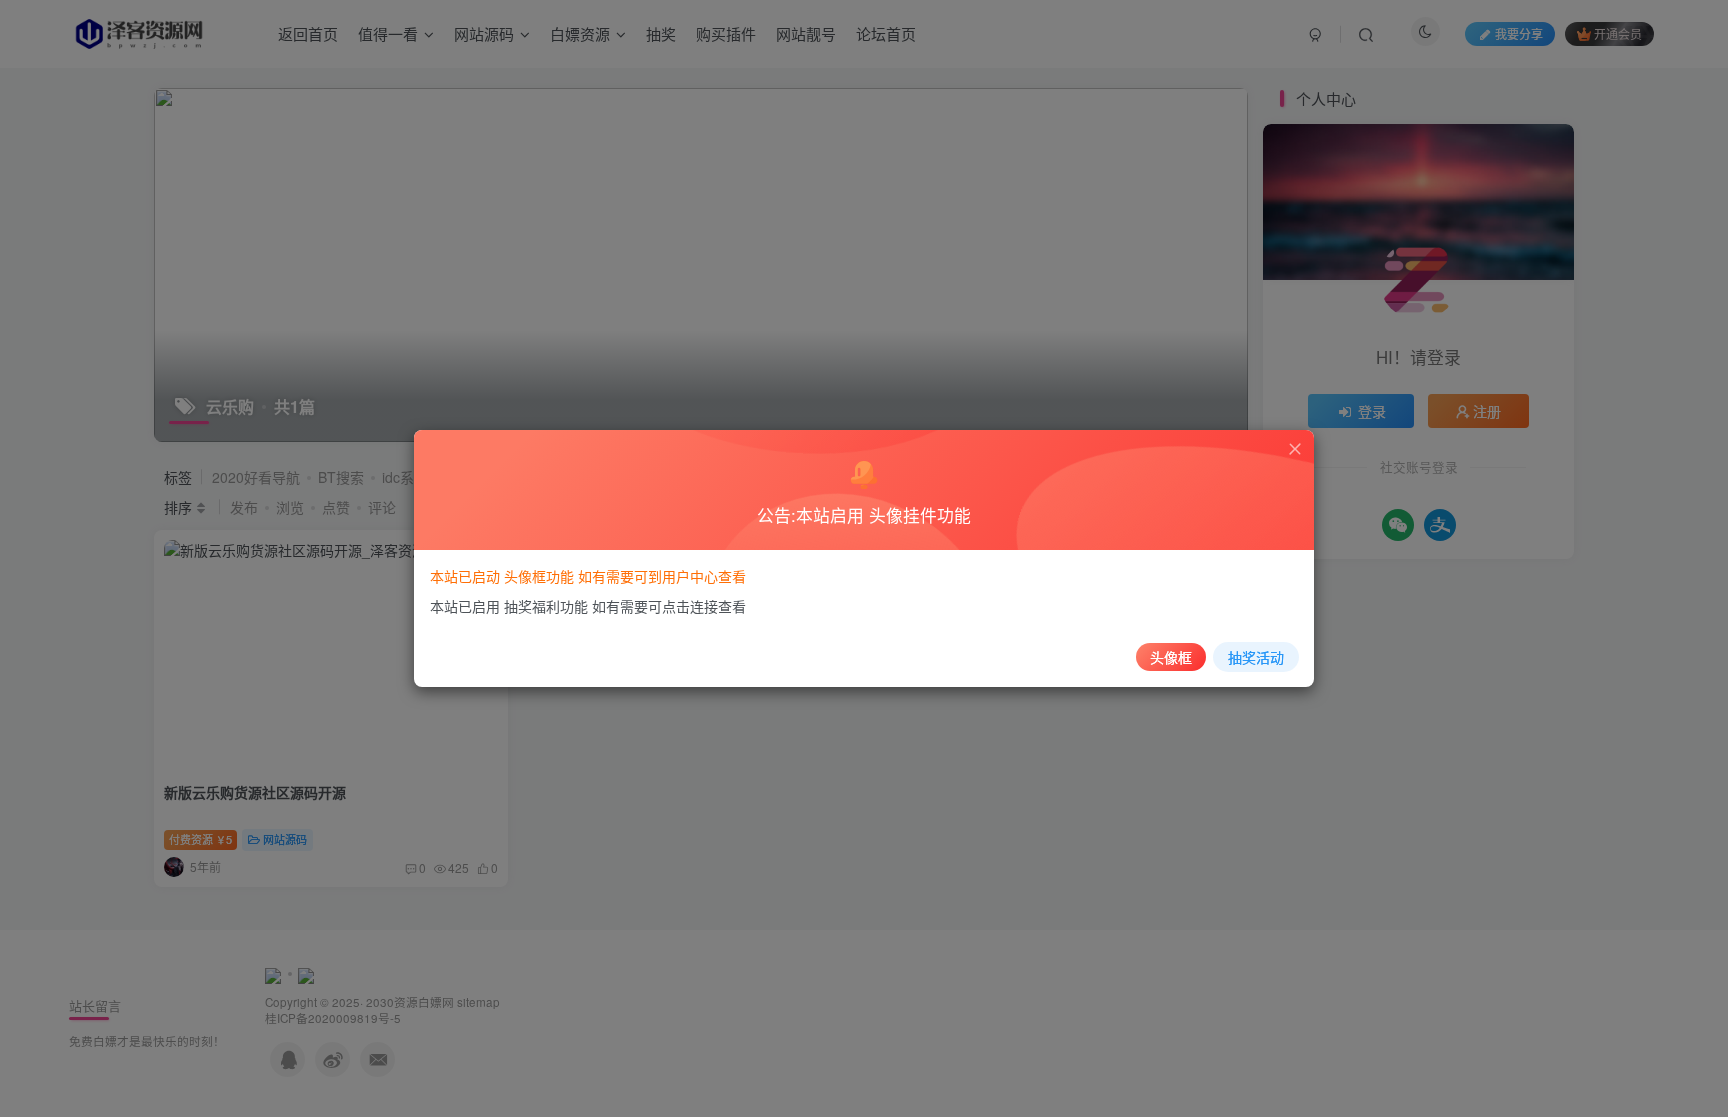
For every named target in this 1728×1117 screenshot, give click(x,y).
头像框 (1171, 657)
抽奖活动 (1256, 657)
